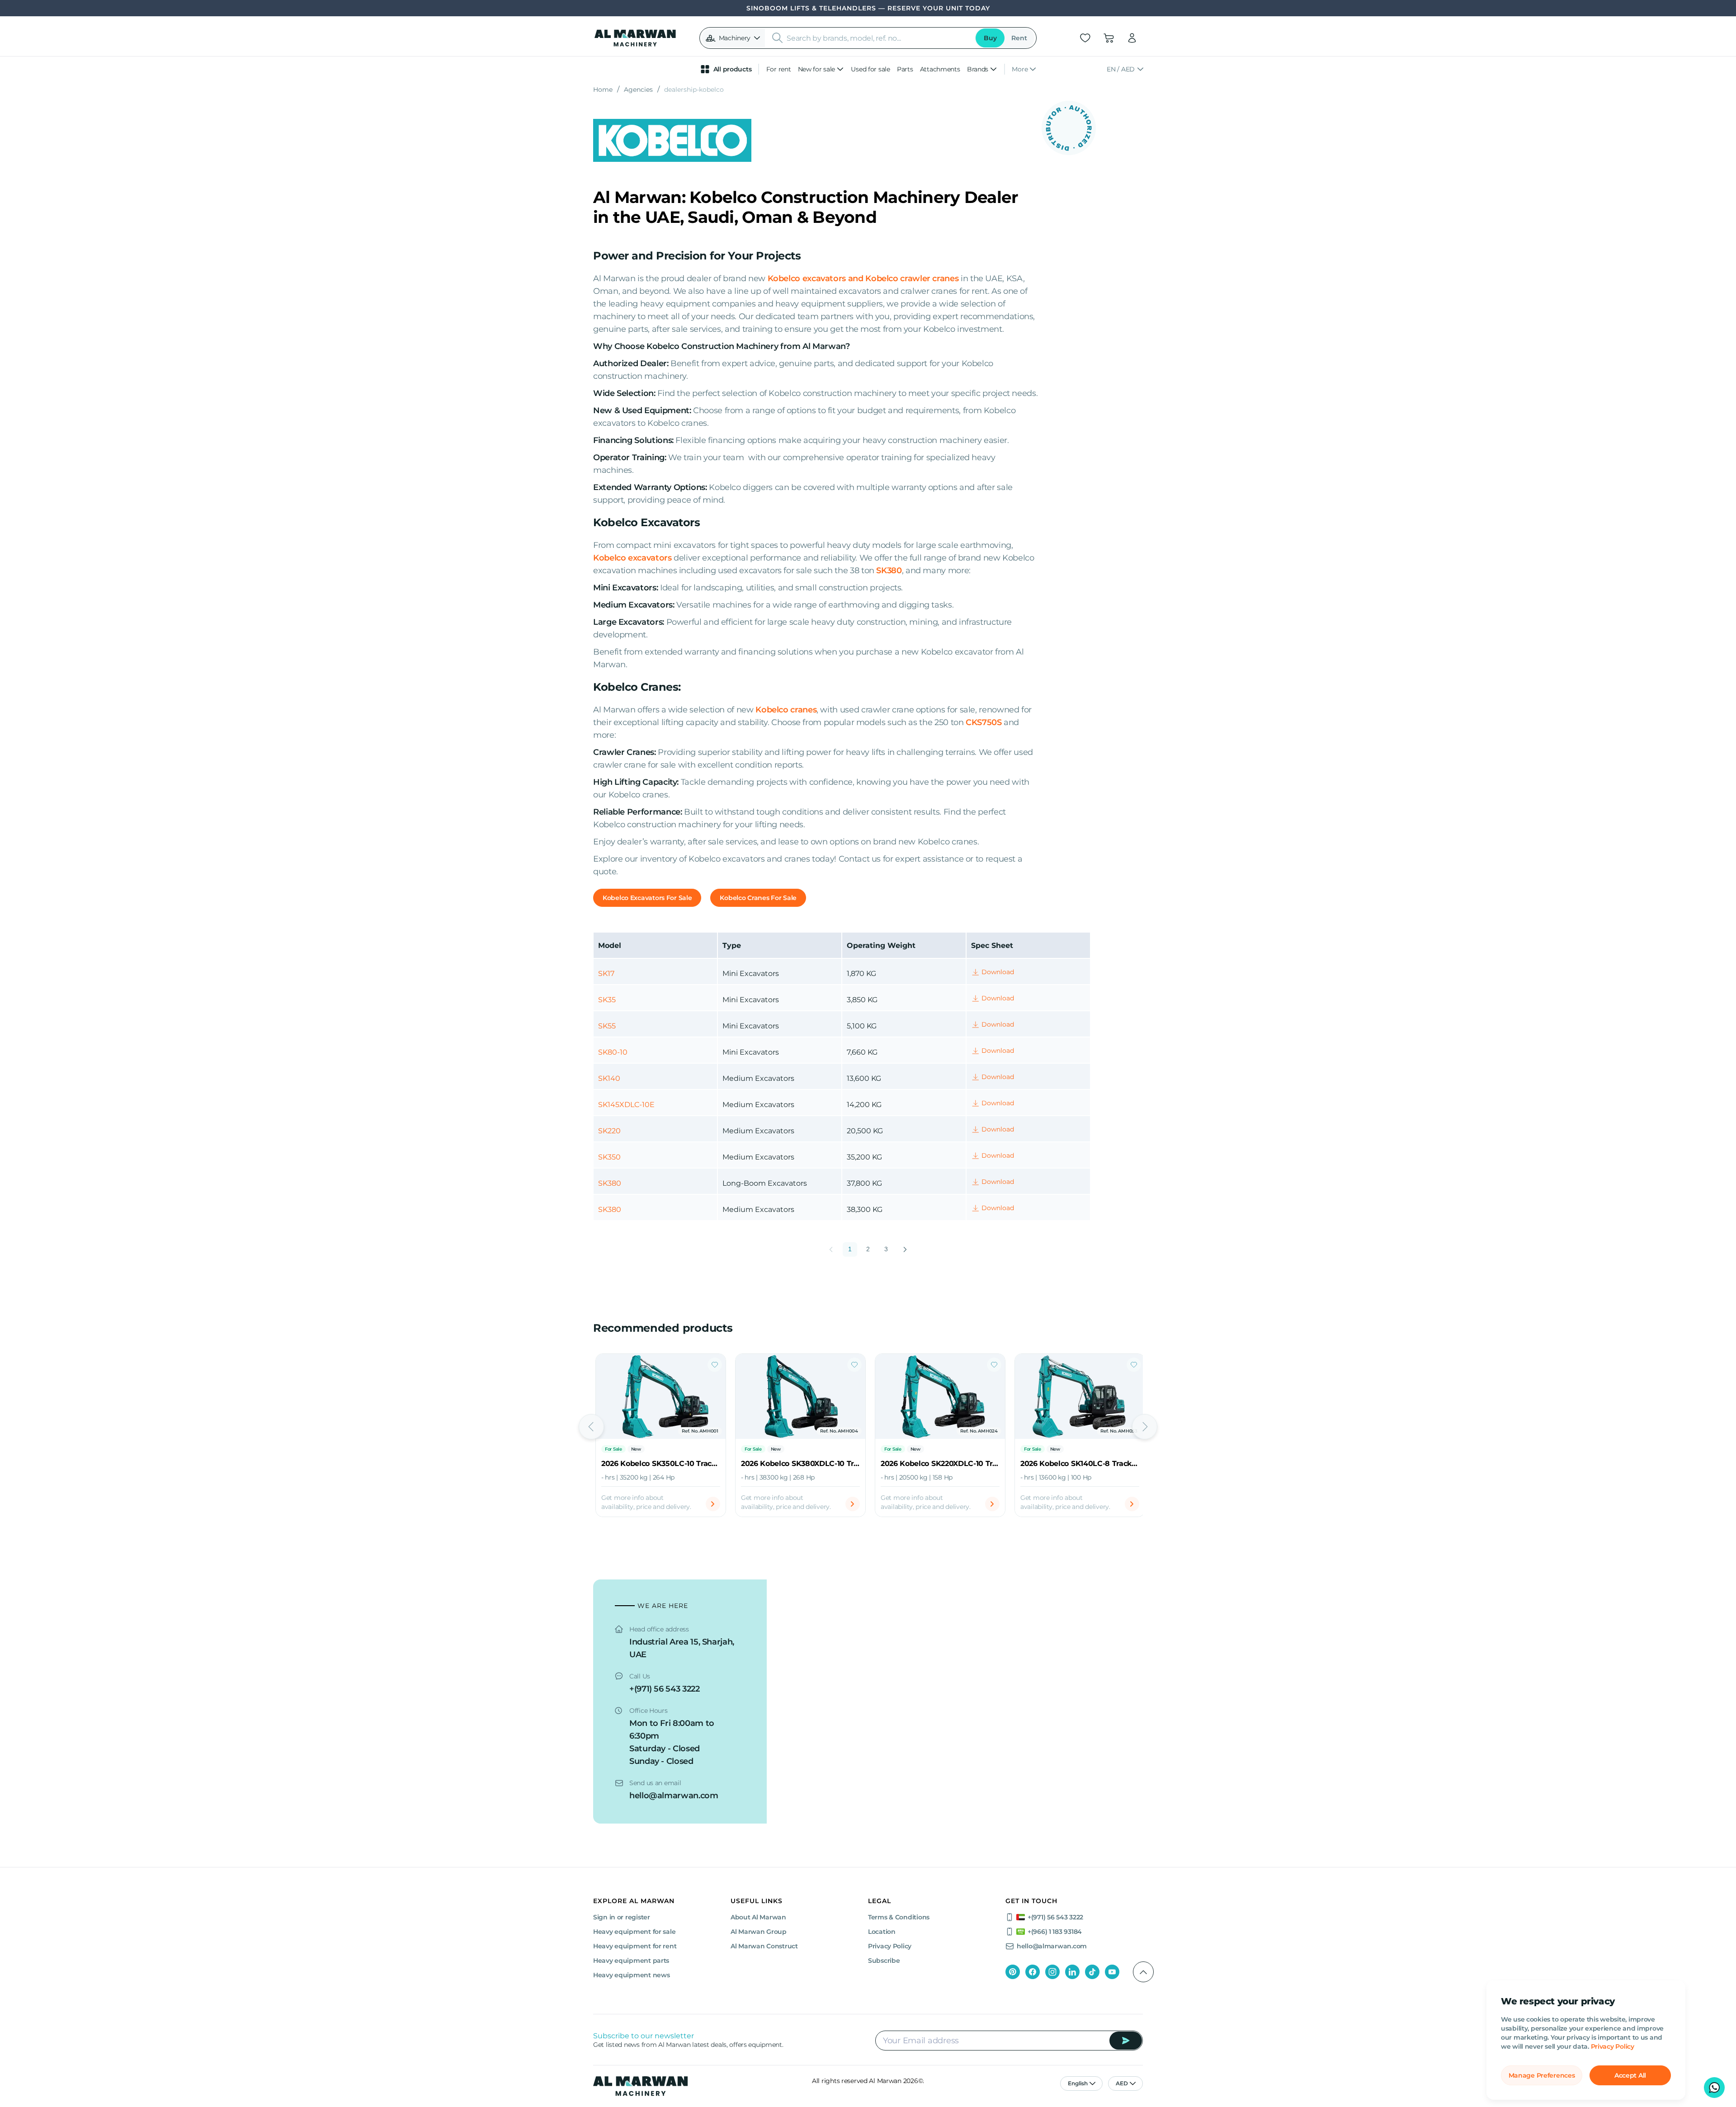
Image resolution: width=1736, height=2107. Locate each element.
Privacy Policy (1613, 2046)
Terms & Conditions (899, 1917)
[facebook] (1033, 1972)
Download (998, 972)
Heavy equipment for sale (634, 1932)
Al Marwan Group (759, 1932)
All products (733, 69)
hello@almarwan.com (674, 1796)
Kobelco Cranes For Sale (758, 898)
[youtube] (1112, 1972)
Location (882, 1932)
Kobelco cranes (786, 710)
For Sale (613, 1449)
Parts (905, 69)
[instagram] (1052, 1972)
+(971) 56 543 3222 (665, 1689)
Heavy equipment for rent (635, 1946)
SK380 (889, 570)
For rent (779, 69)
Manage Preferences (1542, 2075)
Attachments (940, 69)
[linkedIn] (1072, 1972)
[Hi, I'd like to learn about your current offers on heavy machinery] (1714, 2088)
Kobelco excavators (632, 558)
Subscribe (884, 1961)
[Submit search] (778, 38)
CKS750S (984, 722)
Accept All (1630, 2075)
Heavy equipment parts (631, 1961)
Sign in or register (622, 1917)
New (636, 1449)
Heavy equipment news (631, 1975)
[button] (733, 38)
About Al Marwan (758, 1917)
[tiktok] (1092, 1972)
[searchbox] (878, 38)
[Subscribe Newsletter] (1126, 2041)
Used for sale (870, 69)
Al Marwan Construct (764, 1946)
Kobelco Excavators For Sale (647, 898)
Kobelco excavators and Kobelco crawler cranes (863, 278)
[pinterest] (1013, 1972)
